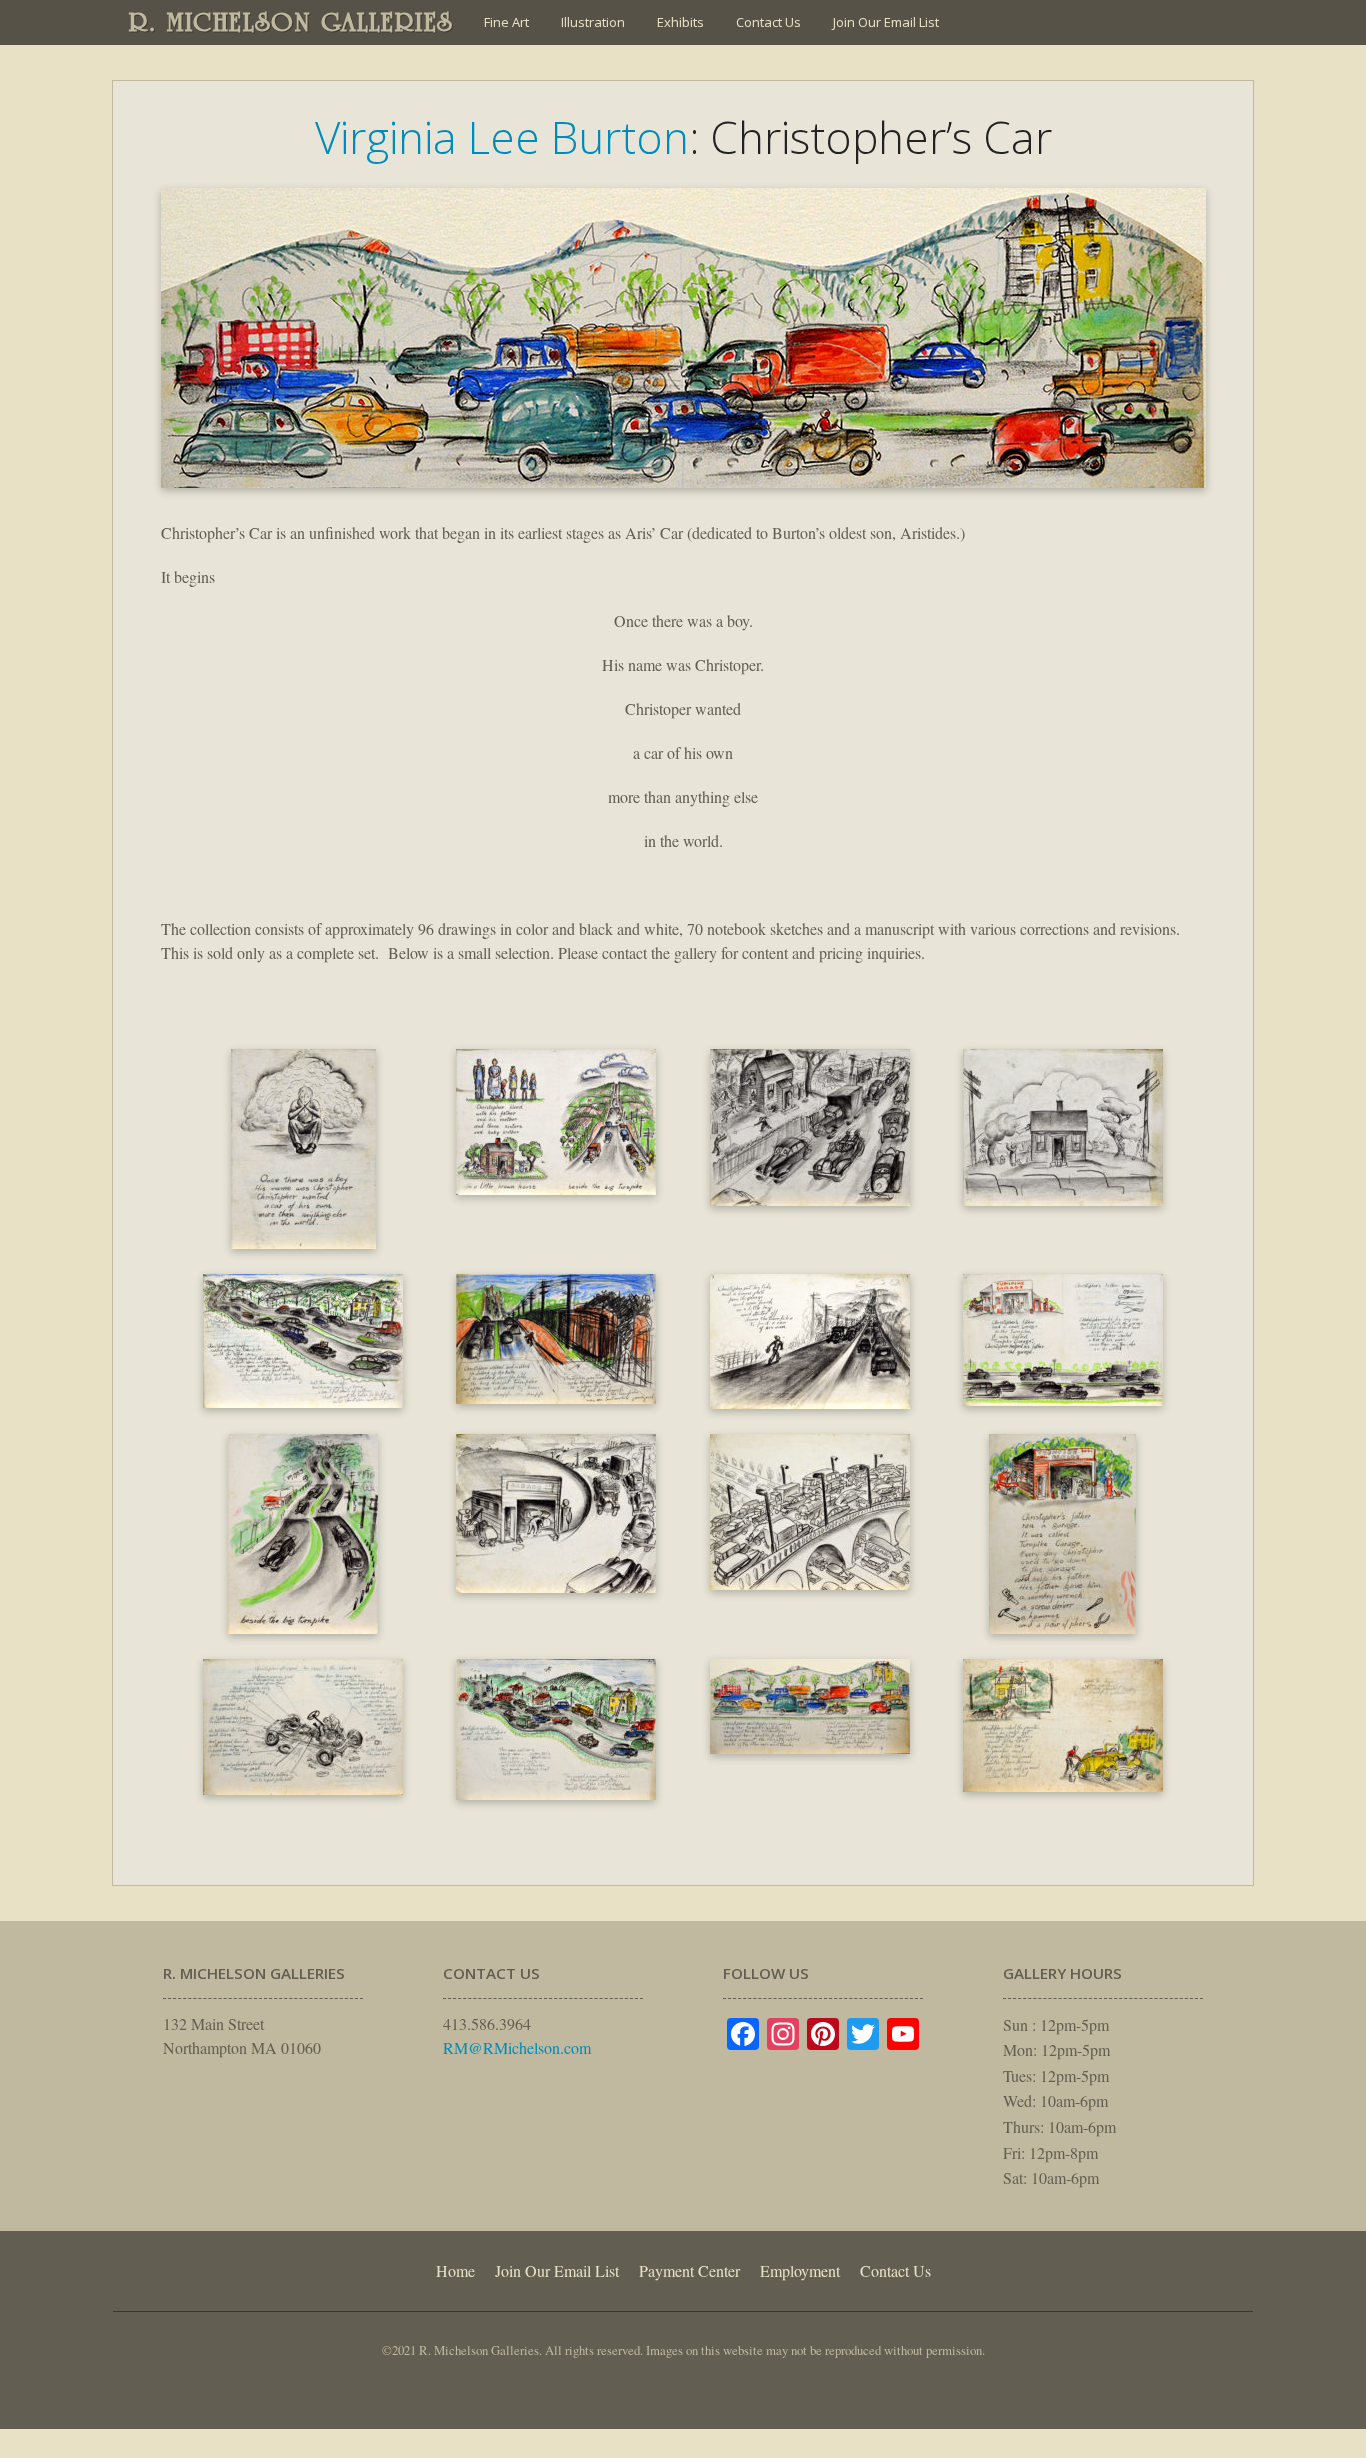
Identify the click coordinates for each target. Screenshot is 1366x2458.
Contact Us (768, 22)
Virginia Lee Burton (502, 137)
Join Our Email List (886, 22)
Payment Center (689, 2270)
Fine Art (506, 22)
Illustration (593, 22)
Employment (800, 2270)
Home (455, 2270)
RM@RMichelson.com (517, 2047)
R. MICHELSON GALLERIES (291, 22)
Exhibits (680, 22)
